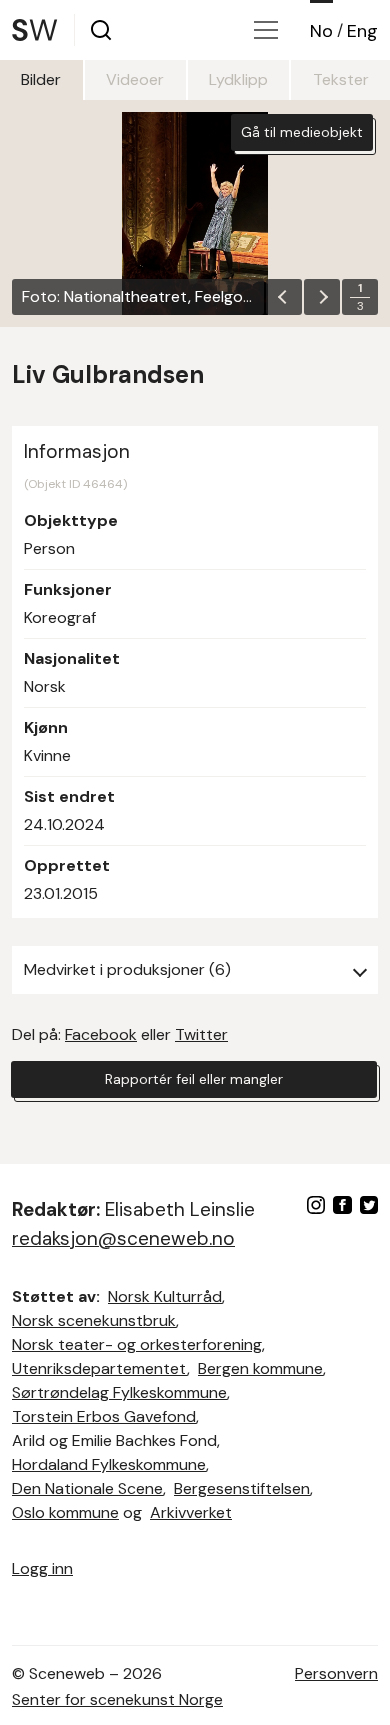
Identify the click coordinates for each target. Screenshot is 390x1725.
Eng (362, 31)
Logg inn (42, 1568)
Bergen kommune (260, 1368)
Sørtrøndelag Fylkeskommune (119, 1392)
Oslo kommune (65, 1512)
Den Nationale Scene (87, 1488)
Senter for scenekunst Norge (117, 1699)
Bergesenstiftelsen (242, 1488)
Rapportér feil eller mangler (194, 1079)
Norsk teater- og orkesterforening (137, 1344)
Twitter (201, 1034)
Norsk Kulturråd (165, 1296)
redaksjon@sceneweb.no (123, 1238)
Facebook (101, 1034)
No (321, 31)
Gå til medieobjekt (302, 132)
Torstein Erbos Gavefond (104, 1416)
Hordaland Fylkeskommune (109, 1464)
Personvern (336, 1673)
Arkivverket (191, 1512)
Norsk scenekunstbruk (94, 1320)
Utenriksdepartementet (99, 1368)
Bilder (41, 79)
